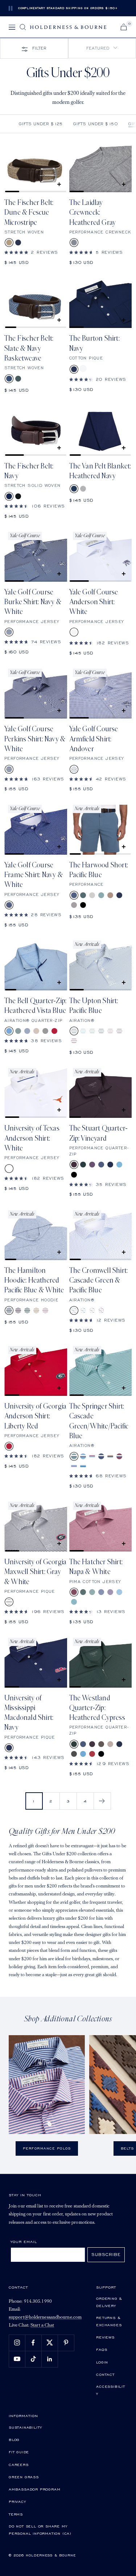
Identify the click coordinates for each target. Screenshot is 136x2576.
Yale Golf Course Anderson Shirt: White (94, 602)
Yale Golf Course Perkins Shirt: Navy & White (35, 739)
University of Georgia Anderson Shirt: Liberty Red (35, 1416)
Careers (19, 2465)
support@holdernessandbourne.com (45, 2317)
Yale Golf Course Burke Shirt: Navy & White (33, 602)
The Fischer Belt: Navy (29, 471)
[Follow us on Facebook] (33, 2343)
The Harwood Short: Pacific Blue (99, 870)
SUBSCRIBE (106, 2254)
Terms (16, 2514)
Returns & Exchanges (109, 2321)
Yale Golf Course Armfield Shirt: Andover (94, 739)
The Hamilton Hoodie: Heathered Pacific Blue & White (34, 1281)
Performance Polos (47, 2148)
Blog (14, 2440)
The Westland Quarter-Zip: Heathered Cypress (97, 1708)
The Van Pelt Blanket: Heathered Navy (100, 471)
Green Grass (24, 2477)
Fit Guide (19, 2452)
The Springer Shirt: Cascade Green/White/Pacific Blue (99, 1421)
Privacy (17, 2501)
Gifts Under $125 (41, 124)
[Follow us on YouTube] (17, 2359)
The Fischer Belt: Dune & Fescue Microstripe (29, 213)
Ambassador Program (34, 2489)
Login (102, 2362)
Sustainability (25, 2427)
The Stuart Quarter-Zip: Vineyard (99, 1133)
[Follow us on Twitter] (50, 2343)
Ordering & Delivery (109, 2302)
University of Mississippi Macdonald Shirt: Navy (29, 1713)
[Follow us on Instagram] (17, 2343)
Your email (24, 2242)
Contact (105, 2374)
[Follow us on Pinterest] (66, 2343)
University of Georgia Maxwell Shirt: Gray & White (35, 1572)
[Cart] (124, 27)
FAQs (102, 2349)
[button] (102, 48)
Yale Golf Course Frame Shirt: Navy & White (34, 875)
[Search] (23, 27)
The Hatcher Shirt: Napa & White (96, 1567)
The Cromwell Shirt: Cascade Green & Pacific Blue (99, 1281)
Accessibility (111, 2390)
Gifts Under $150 (96, 124)
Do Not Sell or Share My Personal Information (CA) (40, 2530)
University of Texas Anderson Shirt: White (32, 1138)
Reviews (105, 2337)
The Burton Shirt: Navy (94, 343)
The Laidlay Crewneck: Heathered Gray (93, 213)
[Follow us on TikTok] (33, 2359)
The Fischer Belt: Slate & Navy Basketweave (29, 348)
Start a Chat (42, 2325)
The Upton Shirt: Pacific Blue (94, 1006)
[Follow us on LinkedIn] (50, 2359)
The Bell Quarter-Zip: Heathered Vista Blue (35, 1006)
